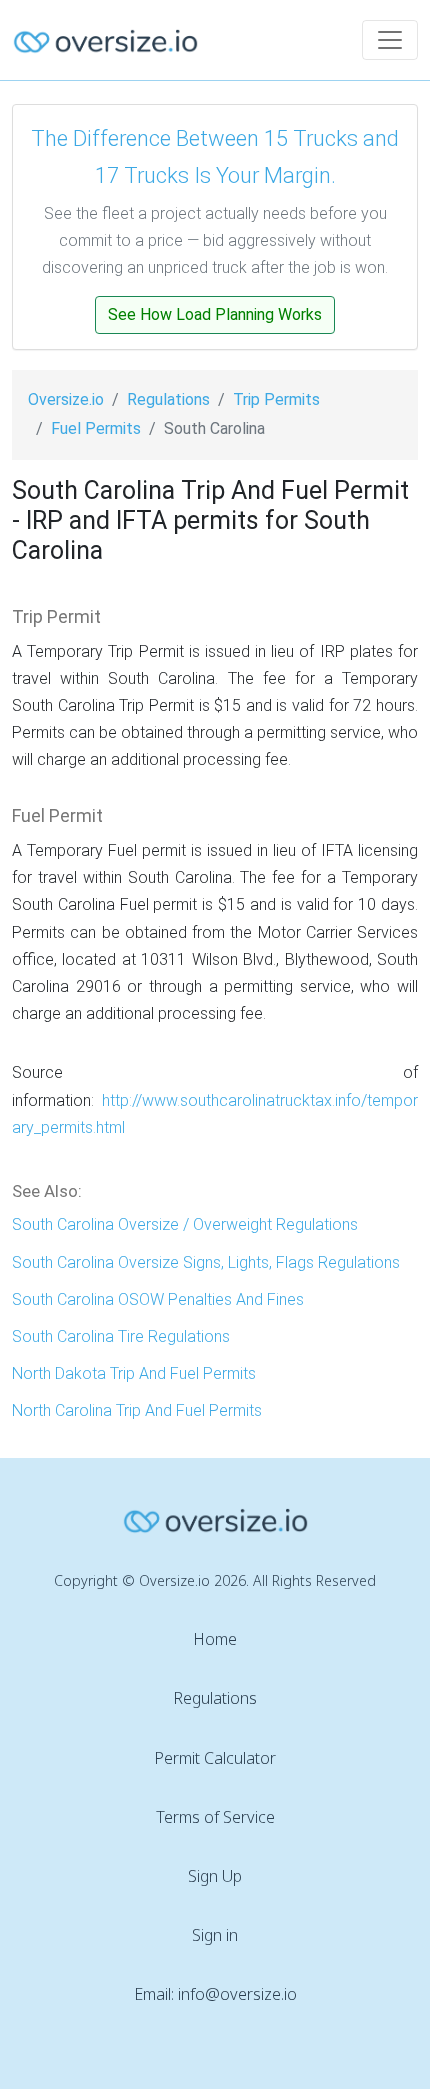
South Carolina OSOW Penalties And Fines (158, 1299)
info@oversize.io (237, 1994)
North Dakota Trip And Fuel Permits (134, 1373)
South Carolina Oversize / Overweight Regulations (185, 1224)
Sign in (215, 1935)
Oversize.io (66, 399)
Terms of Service (215, 1817)
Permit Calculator (215, 1758)
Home (215, 1639)
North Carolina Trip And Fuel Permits (137, 1410)
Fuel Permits (96, 428)
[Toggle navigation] (390, 40)
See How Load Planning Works (215, 314)
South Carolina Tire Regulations (121, 1336)
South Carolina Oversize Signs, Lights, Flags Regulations (206, 1262)
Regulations (168, 399)
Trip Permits (276, 399)
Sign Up (215, 1876)
